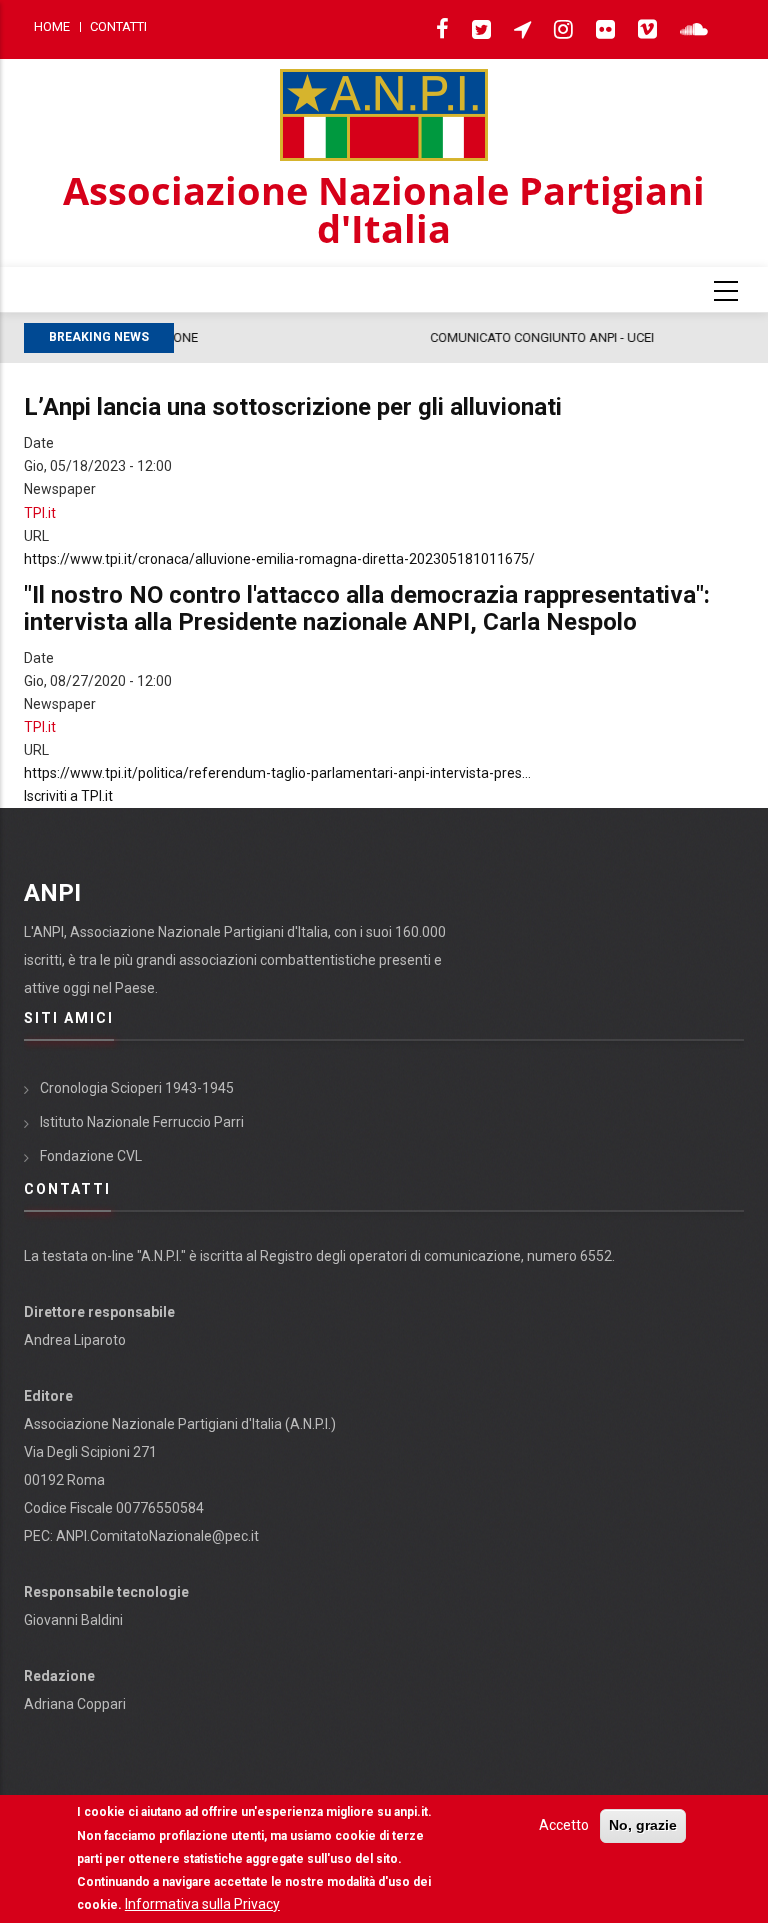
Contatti (118, 26)
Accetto (564, 1825)
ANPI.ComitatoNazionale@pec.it (157, 1536)
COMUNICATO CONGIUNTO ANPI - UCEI (308, 337)
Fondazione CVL (91, 1156)
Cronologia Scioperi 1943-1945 (137, 1088)
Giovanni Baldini (73, 1620)
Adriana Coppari (75, 1704)
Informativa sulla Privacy (202, 1904)
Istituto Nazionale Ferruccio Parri (142, 1122)
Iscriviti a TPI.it (68, 796)
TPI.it (40, 513)
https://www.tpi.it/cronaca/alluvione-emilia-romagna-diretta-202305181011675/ (279, 559)
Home (52, 26)
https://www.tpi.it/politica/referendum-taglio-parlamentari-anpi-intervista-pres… (277, 773)
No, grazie (643, 1825)
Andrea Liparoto (75, 1340)
